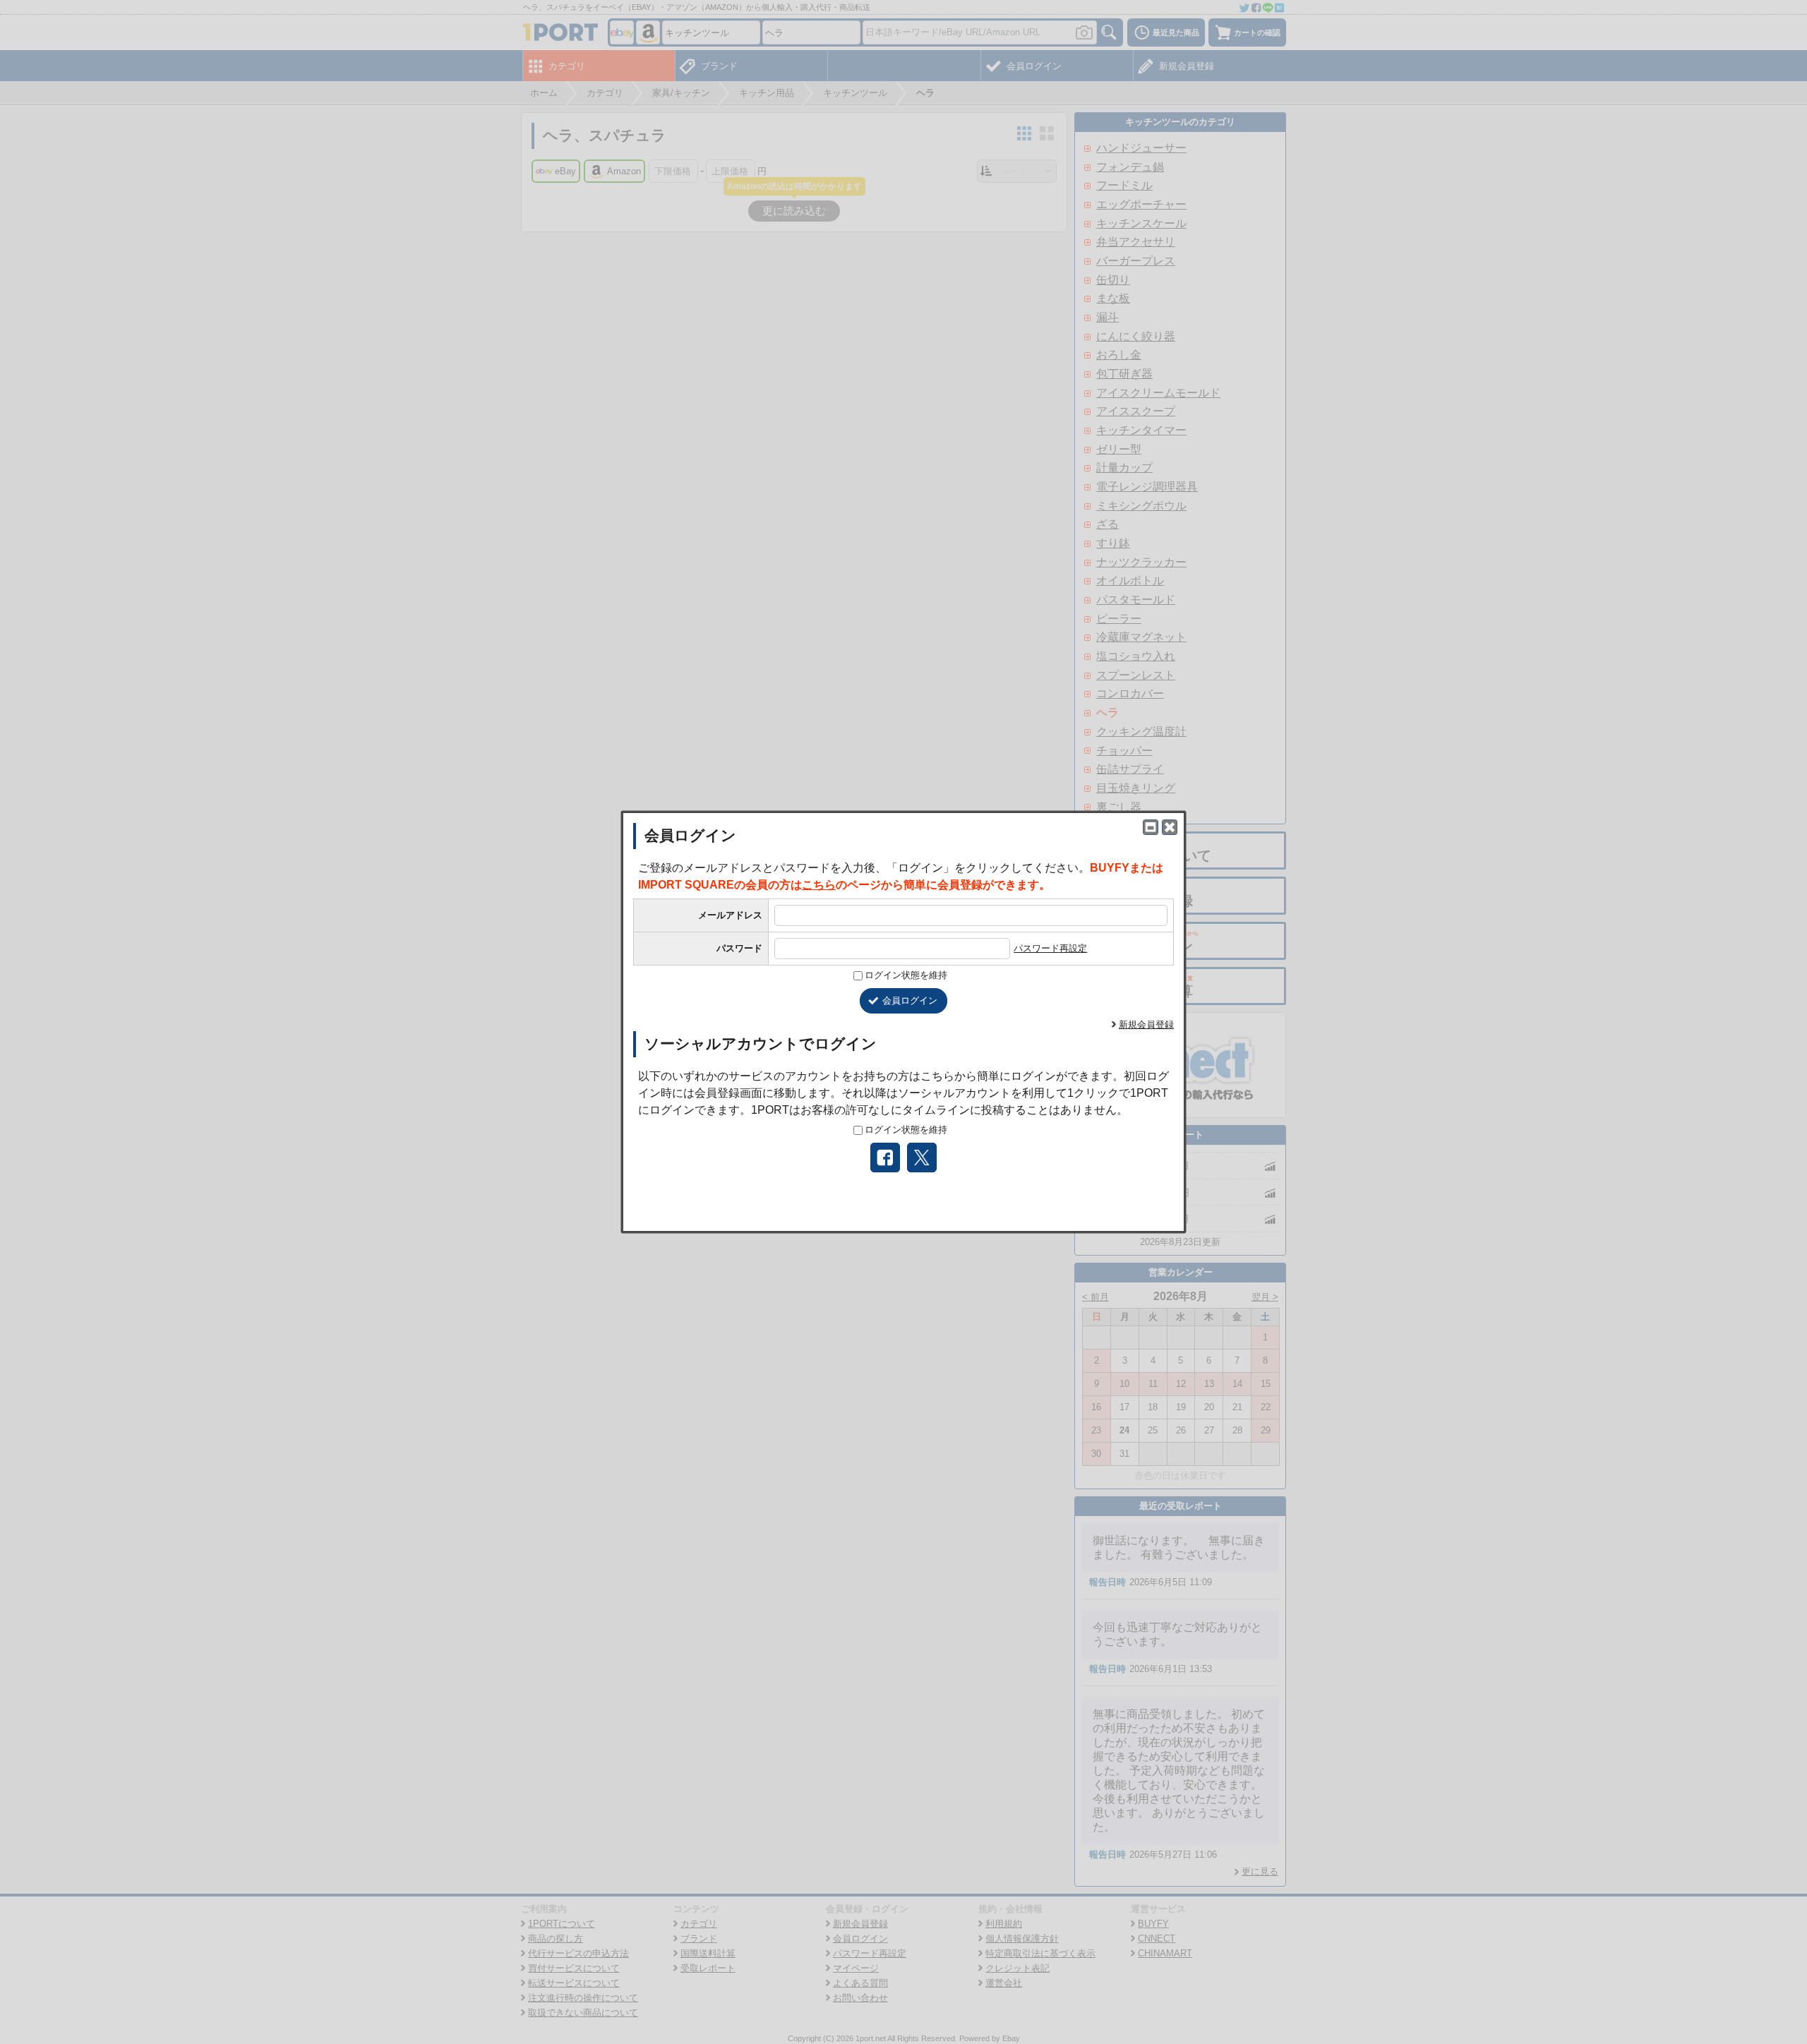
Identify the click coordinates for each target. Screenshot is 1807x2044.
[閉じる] (1170, 827)
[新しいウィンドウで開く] (1151, 827)
